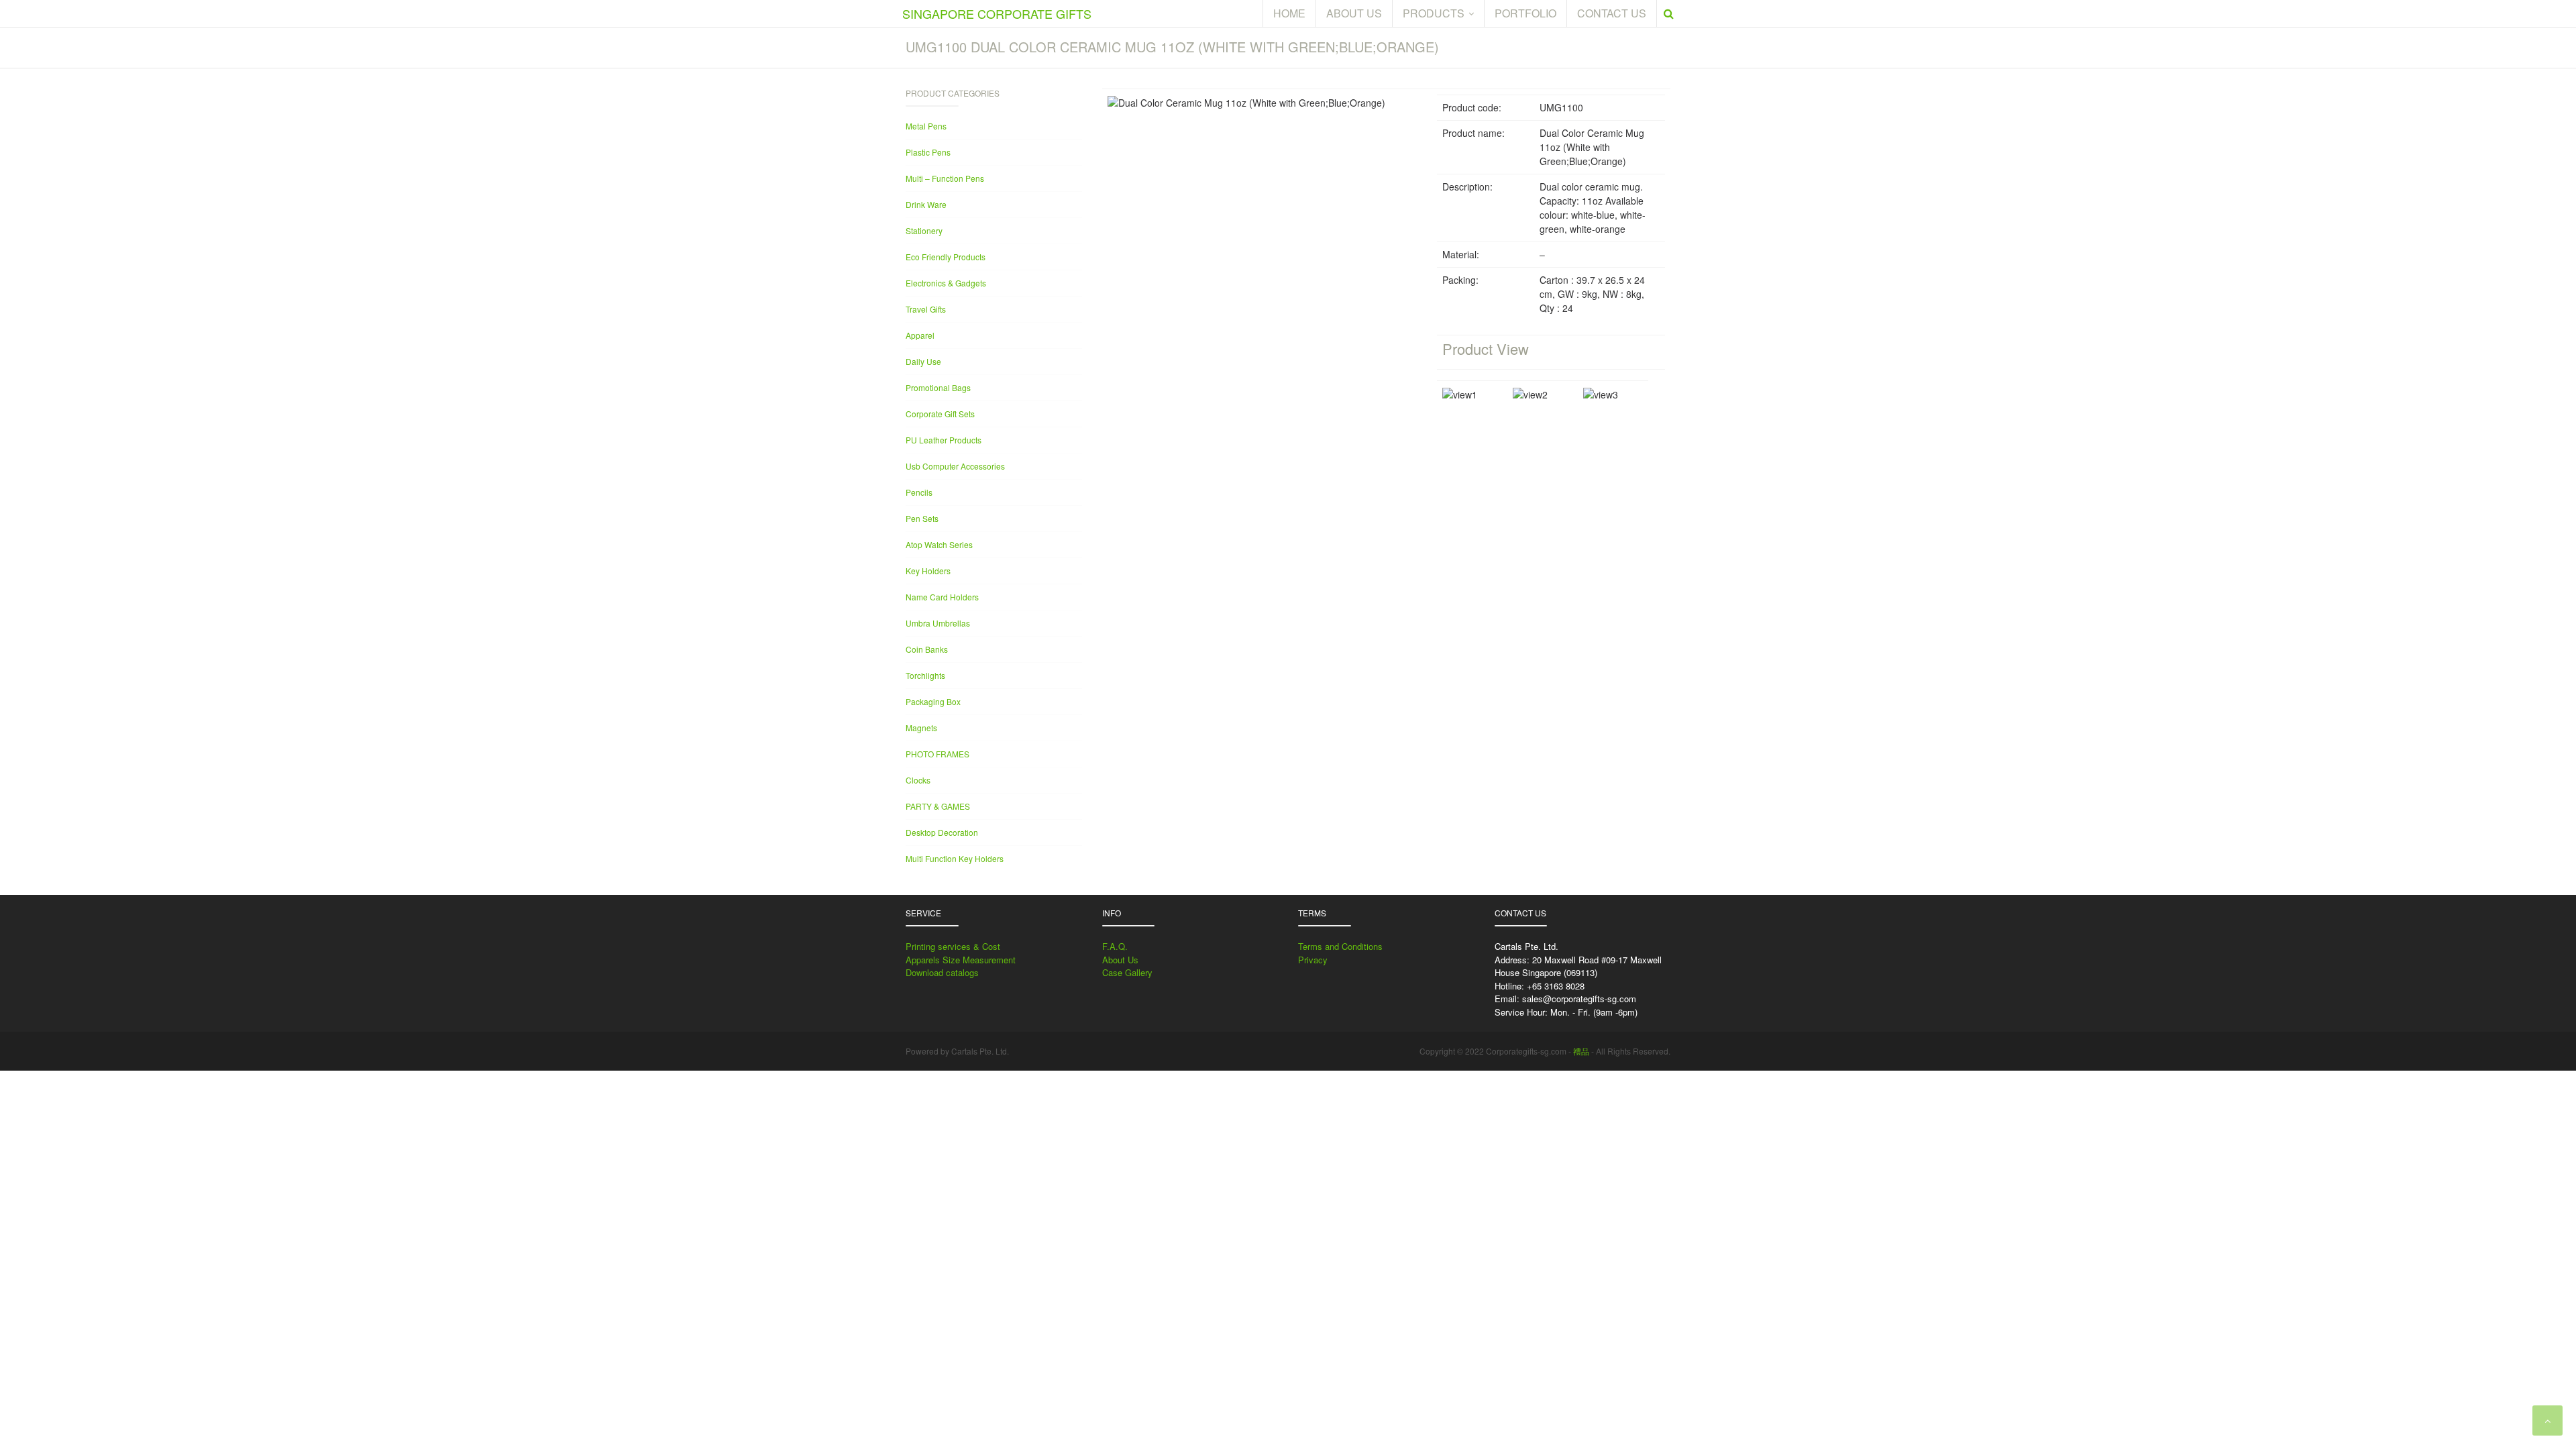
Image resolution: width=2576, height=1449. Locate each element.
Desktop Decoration (942, 832)
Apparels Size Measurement (961, 960)
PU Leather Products (944, 440)
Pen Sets (922, 518)
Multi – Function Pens (945, 178)
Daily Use (923, 361)
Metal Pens (926, 126)
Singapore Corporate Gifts (997, 13)
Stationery (924, 230)
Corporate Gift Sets (940, 414)
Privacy (1313, 960)
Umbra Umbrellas (938, 623)
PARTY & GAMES (938, 806)
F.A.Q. (1115, 946)
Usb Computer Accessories (955, 466)
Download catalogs (942, 972)
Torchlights (925, 675)
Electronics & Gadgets (946, 283)
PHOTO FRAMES (937, 754)
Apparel (920, 335)
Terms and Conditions (1340, 946)
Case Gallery (1127, 972)
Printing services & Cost (953, 946)
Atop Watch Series (939, 544)
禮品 (1581, 1051)
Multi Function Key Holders (955, 858)
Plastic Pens (928, 152)
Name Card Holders (942, 597)
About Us (1120, 960)
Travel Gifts (926, 309)
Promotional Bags (938, 387)
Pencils (919, 492)
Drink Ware (926, 204)
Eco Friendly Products (946, 257)
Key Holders (928, 571)
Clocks (918, 780)
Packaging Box (933, 701)
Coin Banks (927, 649)
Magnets (921, 728)
